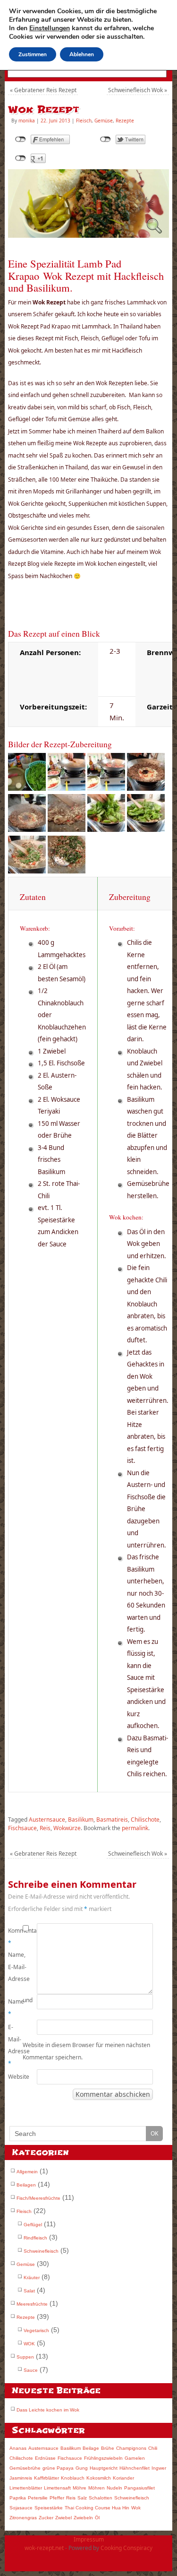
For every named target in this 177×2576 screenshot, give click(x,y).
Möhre (80, 2488)
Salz (82, 2498)
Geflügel (33, 2225)
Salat (29, 2291)
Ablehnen (82, 54)
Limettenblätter (26, 2488)
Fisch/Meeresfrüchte (38, 2198)
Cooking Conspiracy (126, 2548)
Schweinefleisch (41, 2251)
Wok (136, 2508)
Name (15, 2008)
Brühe (108, 2448)
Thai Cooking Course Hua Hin (97, 2508)
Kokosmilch (99, 2478)
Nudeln (114, 2488)
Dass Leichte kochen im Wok (48, 2410)
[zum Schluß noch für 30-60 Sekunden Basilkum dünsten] (106, 829)
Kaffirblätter (46, 2478)
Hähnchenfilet (135, 2468)
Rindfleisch (35, 2238)
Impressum (89, 2539)
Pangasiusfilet (139, 2488)
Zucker (46, 2518)
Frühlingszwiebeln (103, 2458)
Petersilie (38, 2498)
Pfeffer (57, 2498)
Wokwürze (67, 1828)
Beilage (91, 2448)
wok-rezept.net (44, 2548)
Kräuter (32, 2278)
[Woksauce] (27, 829)
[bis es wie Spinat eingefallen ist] (27, 871)
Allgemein (27, 2172)
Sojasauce (21, 2508)
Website (15, 2077)
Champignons (131, 2448)
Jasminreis (21, 2478)
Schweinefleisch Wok (138, 90)
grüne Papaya (58, 2468)
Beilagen (26, 2185)
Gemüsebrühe (25, 2468)
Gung (82, 2468)
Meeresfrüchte (32, 2304)
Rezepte (125, 121)
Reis (45, 1828)
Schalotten (101, 2498)
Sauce (31, 2370)
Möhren (97, 2488)
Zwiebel (63, 2518)
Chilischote (145, 1820)
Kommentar (15, 1937)
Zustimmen (33, 54)
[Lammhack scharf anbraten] (106, 788)
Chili (153, 2448)
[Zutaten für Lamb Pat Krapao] (27, 788)
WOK (29, 2344)
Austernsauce (47, 1820)
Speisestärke (49, 2508)
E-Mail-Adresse (15, 2045)
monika (27, 121)
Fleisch (84, 121)
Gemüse (104, 121)
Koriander (123, 2478)
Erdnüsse (45, 2458)
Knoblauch (73, 2478)
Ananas (18, 2448)
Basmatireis (112, 1820)
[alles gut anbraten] (67, 829)
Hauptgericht (104, 2468)
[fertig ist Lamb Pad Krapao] (67, 871)
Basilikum (81, 1820)
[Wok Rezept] (88, 235)
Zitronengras (23, 2518)
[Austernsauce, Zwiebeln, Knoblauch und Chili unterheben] (146, 788)
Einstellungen (50, 28)
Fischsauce (22, 1828)
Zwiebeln (83, 2518)
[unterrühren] (146, 829)
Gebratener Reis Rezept (43, 90)
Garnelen (135, 2458)
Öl (97, 2518)
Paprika (18, 2498)
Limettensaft (57, 2488)
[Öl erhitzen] (67, 788)
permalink (135, 1828)
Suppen (25, 2357)
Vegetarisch (36, 2330)
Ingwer (159, 2468)
